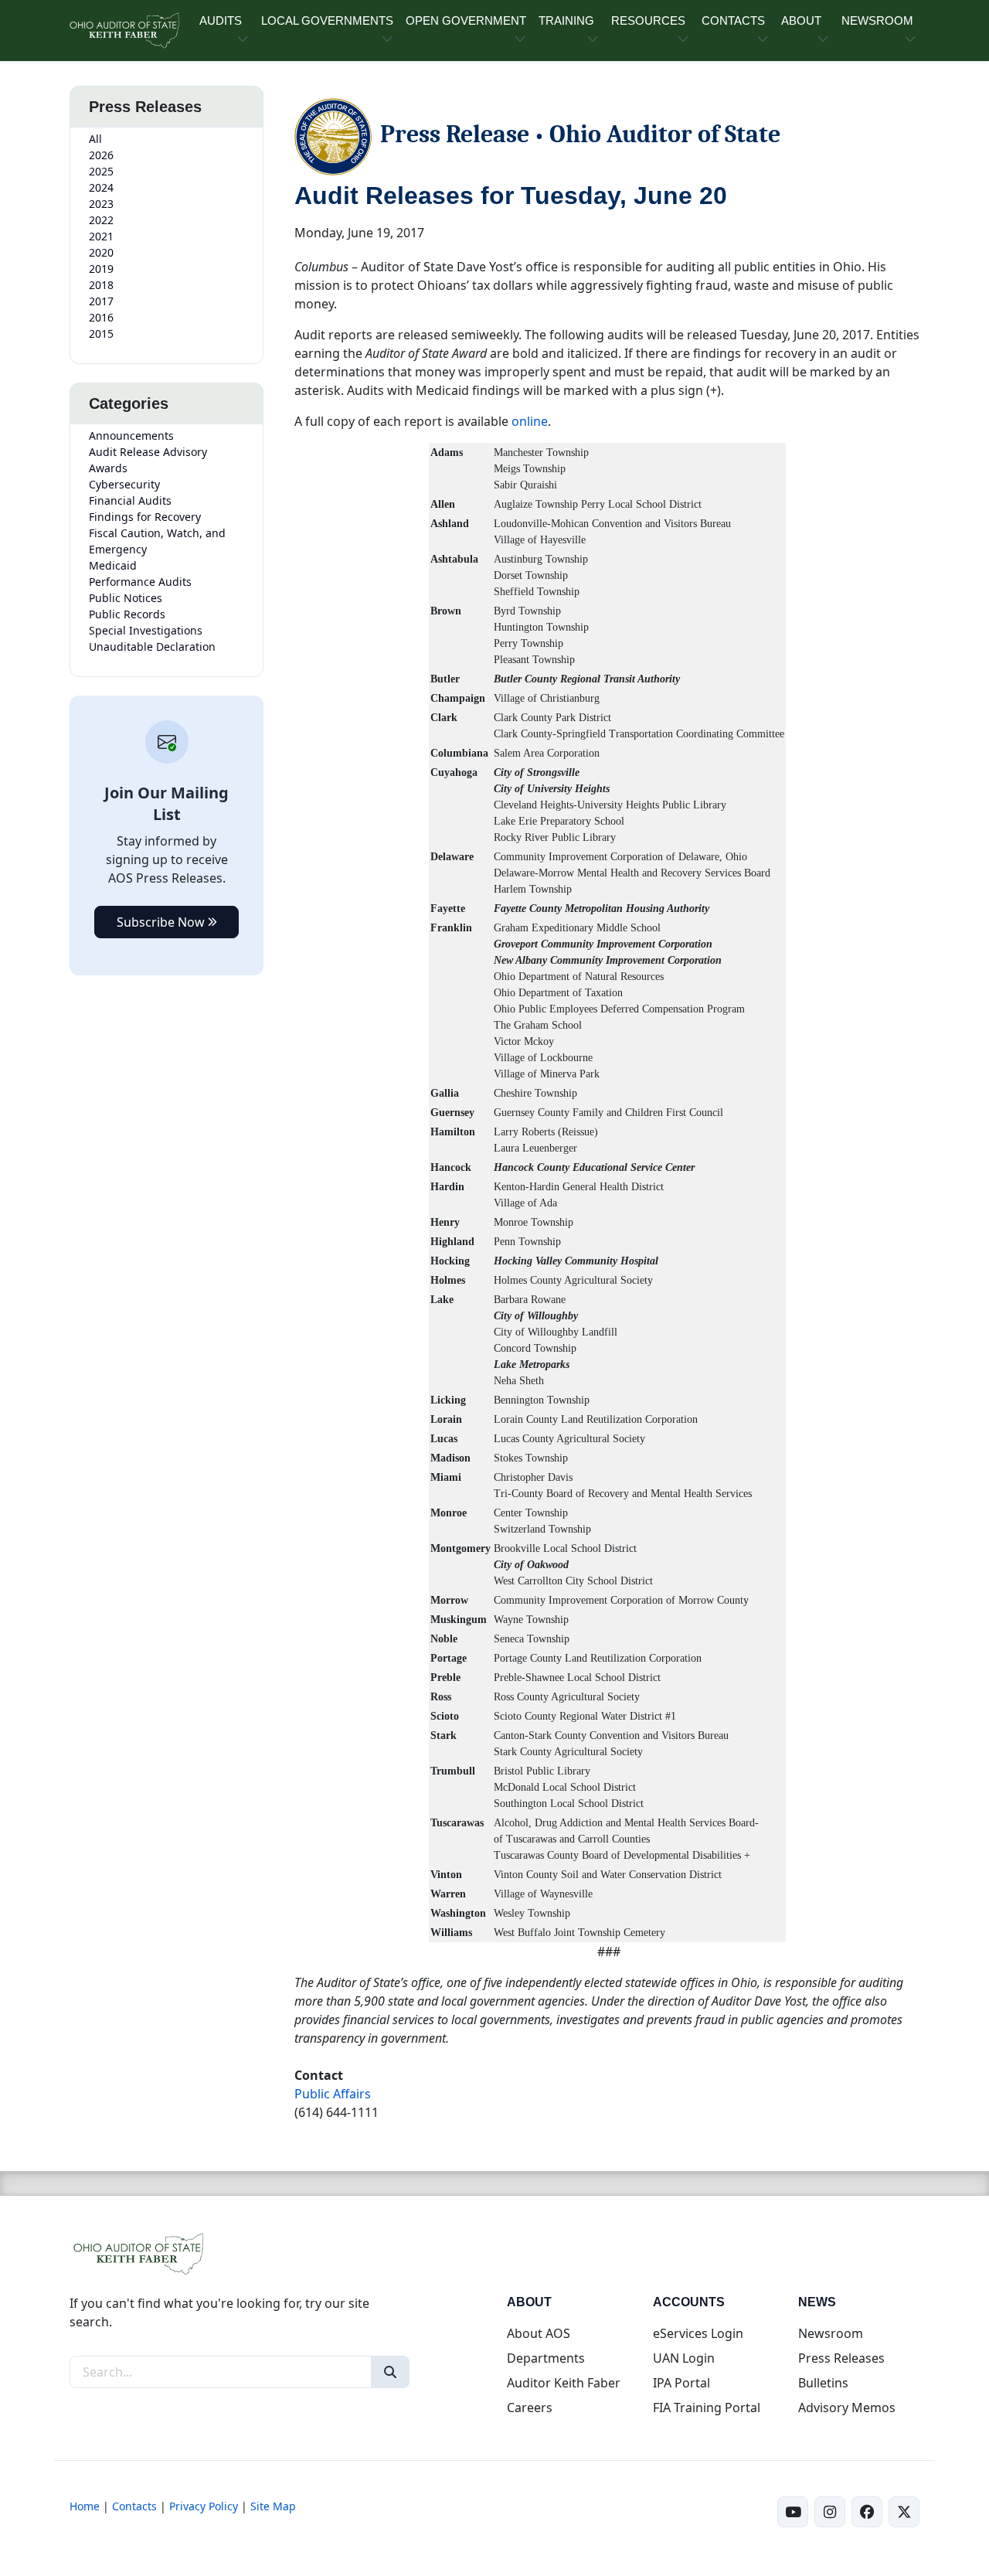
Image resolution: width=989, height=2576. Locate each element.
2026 (101, 155)
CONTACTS (733, 20)
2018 (101, 285)
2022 (101, 220)
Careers (530, 2408)
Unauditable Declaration (152, 647)
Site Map (273, 2506)
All (95, 139)
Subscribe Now (162, 922)
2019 (101, 269)
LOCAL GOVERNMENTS (327, 20)
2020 (101, 252)
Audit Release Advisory (148, 452)
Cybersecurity (124, 484)
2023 (101, 204)
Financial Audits (130, 500)
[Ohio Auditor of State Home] (124, 31)
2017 (101, 301)
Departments (546, 2358)
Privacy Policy (204, 2506)
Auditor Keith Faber (564, 2383)
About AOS (539, 2333)
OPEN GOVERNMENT (466, 20)
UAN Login (684, 2358)
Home (85, 2506)
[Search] (390, 2372)
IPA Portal (681, 2383)
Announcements (131, 436)
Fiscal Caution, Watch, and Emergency (157, 541)
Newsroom (831, 2333)
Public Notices (126, 598)
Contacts (134, 2506)
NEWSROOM (877, 20)
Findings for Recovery (145, 517)
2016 (101, 317)
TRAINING (566, 20)
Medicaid (113, 565)
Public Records (127, 614)
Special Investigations (146, 630)
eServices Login (698, 2333)
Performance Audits (140, 582)
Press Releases (841, 2358)
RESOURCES (648, 20)
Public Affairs (333, 2094)
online (530, 421)
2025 (101, 171)
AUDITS (221, 20)
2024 (101, 187)
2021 (101, 236)
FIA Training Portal (707, 2408)
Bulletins (823, 2383)
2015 (101, 333)
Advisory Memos (847, 2408)
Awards (108, 468)
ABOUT (801, 20)
